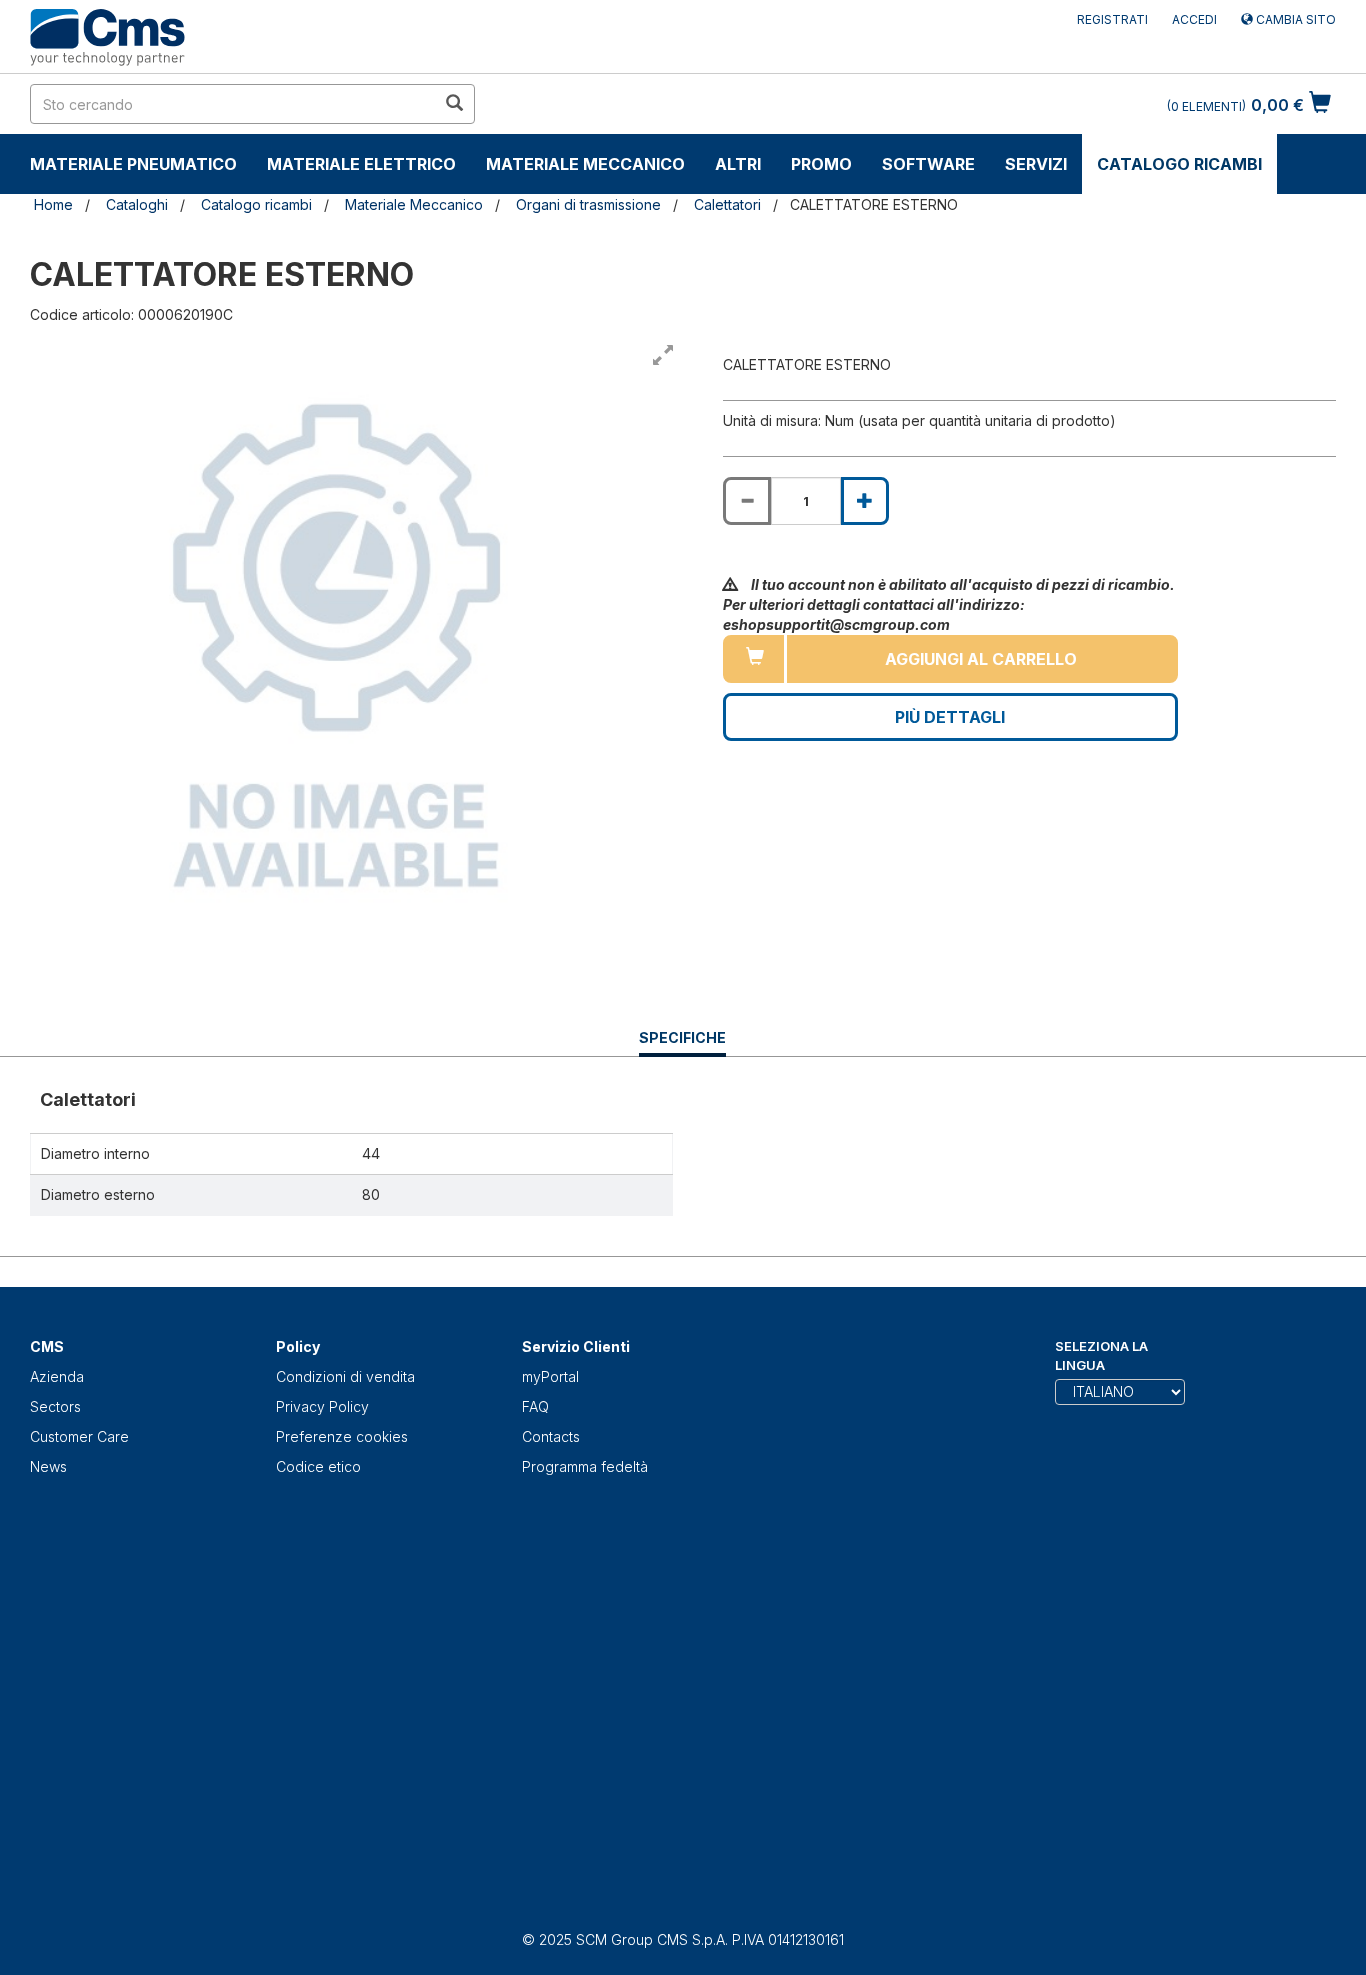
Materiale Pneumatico (133, 164)
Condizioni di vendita (345, 1376)
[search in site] (454, 104)
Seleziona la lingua (1101, 1355)
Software (928, 164)
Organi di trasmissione (588, 204)
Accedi (1194, 19)
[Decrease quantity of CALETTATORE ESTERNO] (747, 501)
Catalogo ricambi (1179, 164)
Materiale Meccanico (585, 164)
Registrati (1112, 19)
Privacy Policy (322, 1406)
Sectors (55, 1406)
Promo (821, 164)
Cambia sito (1294, 19)
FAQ (535, 1406)
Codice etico (318, 1466)
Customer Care (79, 1436)
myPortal (550, 1376)
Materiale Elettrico (361, 164)
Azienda (57, 1376)
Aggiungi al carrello (981, 659)
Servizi (1036, 164)
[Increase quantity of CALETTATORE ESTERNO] (865, 501)
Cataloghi (137, 204)
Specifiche (682, 1042)
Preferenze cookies (342, 1436)
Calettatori (727, 204)
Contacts (551, 1436)
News (48, 1466)
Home (53, 204)
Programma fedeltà (585, 1466)
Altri (738, 164)
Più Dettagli (950, 717)
